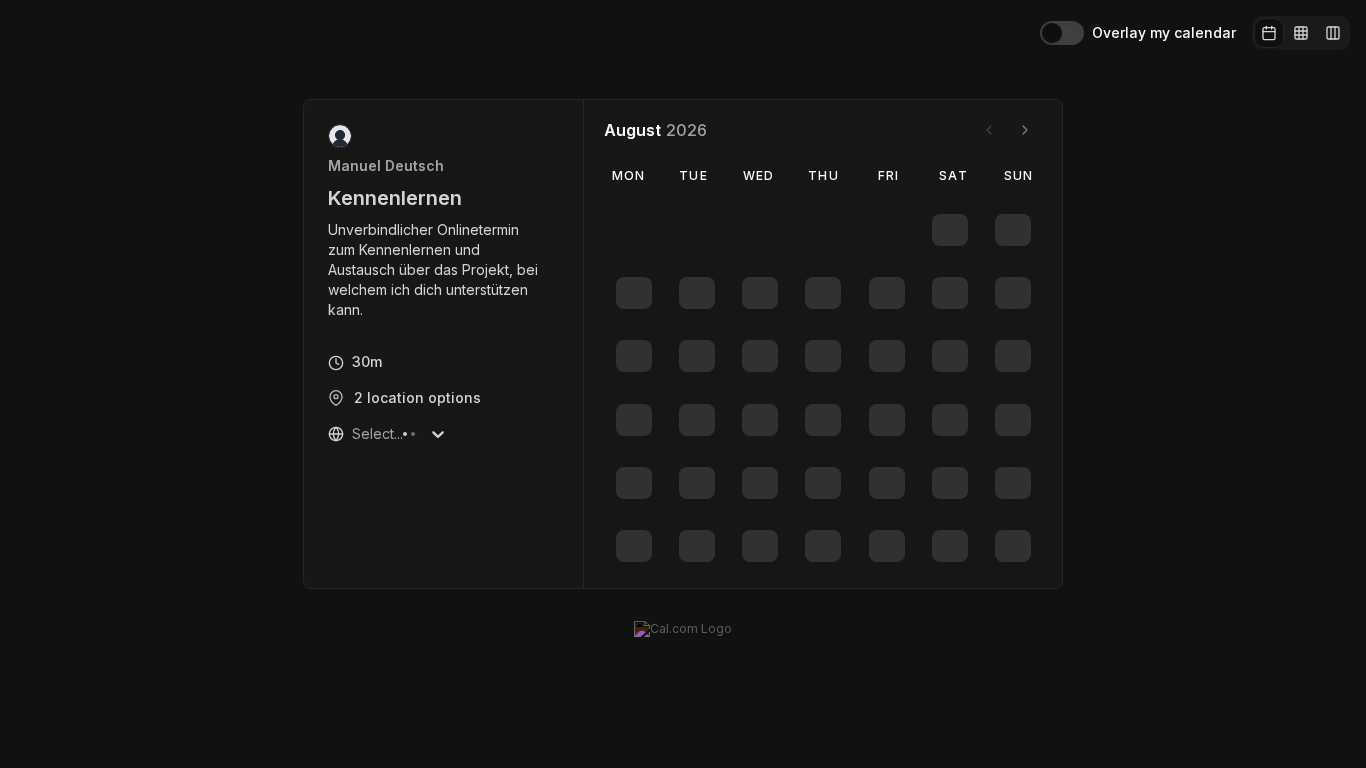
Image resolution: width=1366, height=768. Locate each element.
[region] (444, 270)
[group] (1301, 33)
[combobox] (354, 434)
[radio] (1269, 33)
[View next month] (1025, 130)
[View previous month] (989, 130)
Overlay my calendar (1164, 33)
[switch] (1062, 33)
